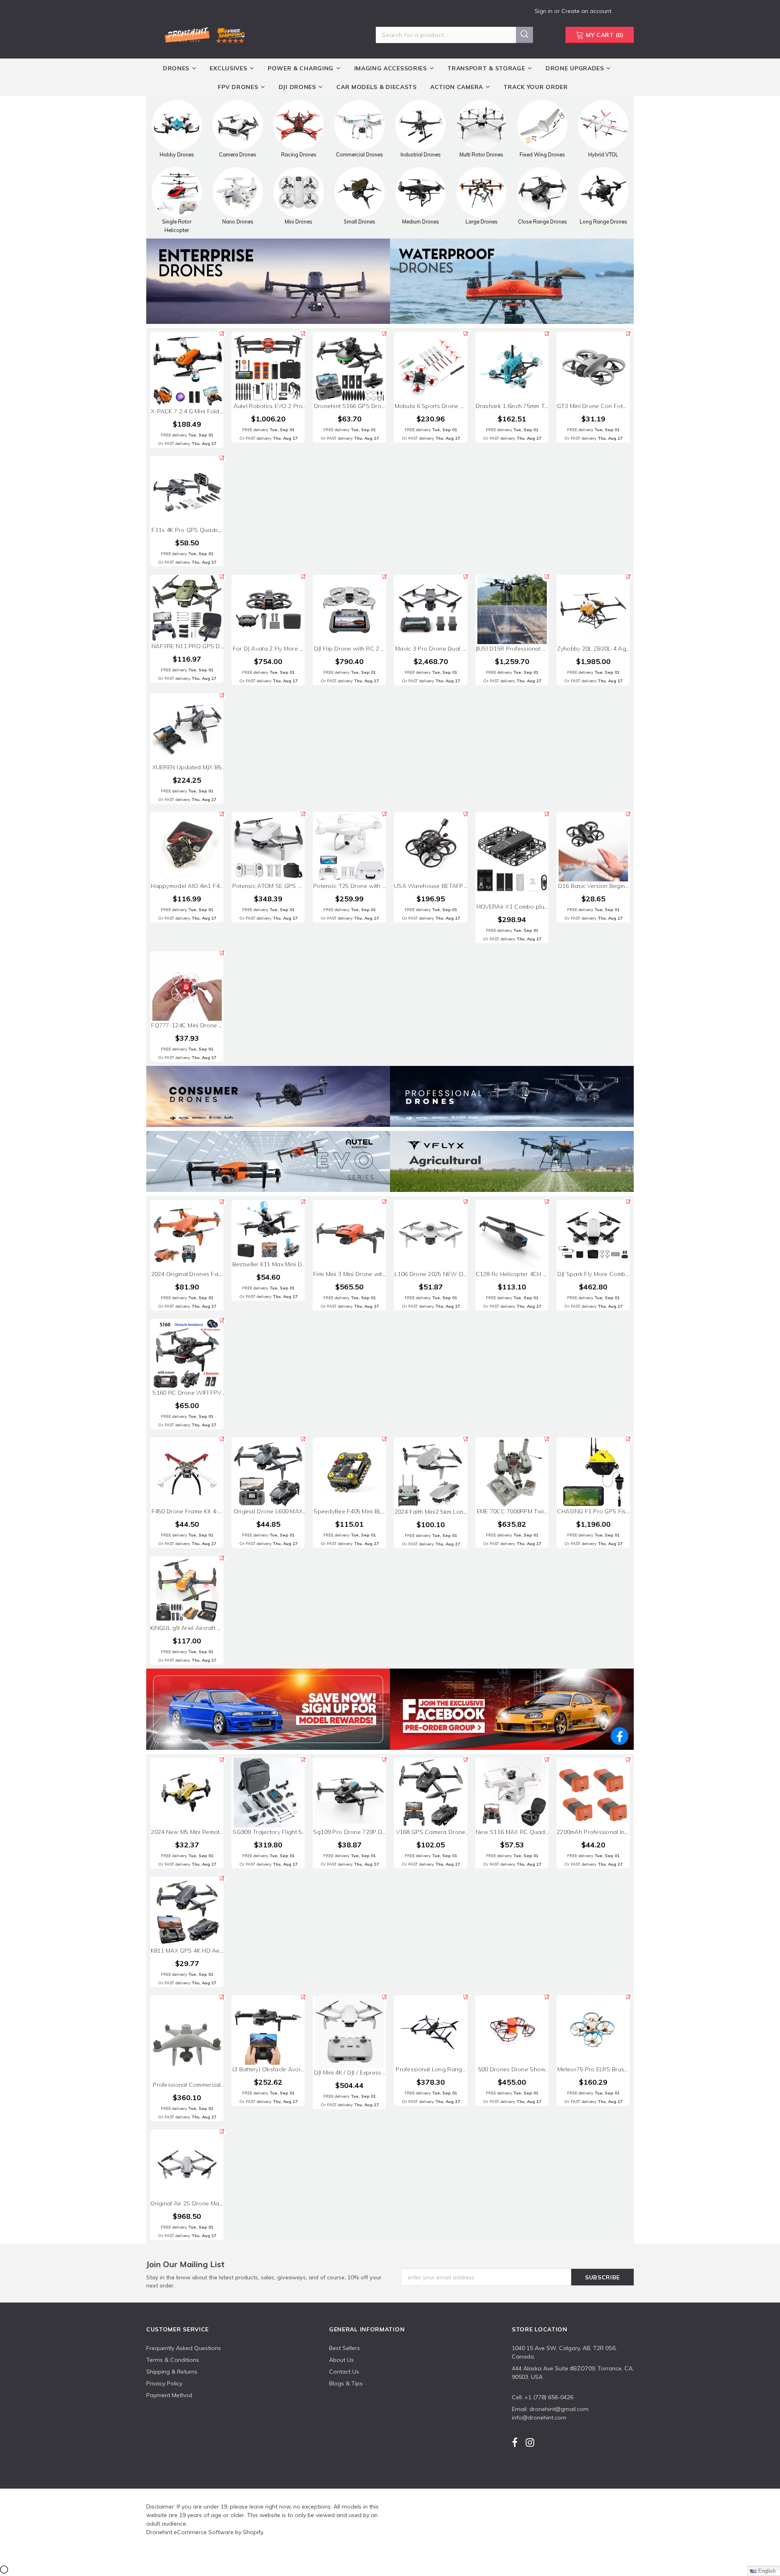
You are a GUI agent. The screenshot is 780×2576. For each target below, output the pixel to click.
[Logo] (204, 34)
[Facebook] (515, 2443)
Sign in (544, 11)
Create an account (586, 11)
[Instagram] (530, 2443)
